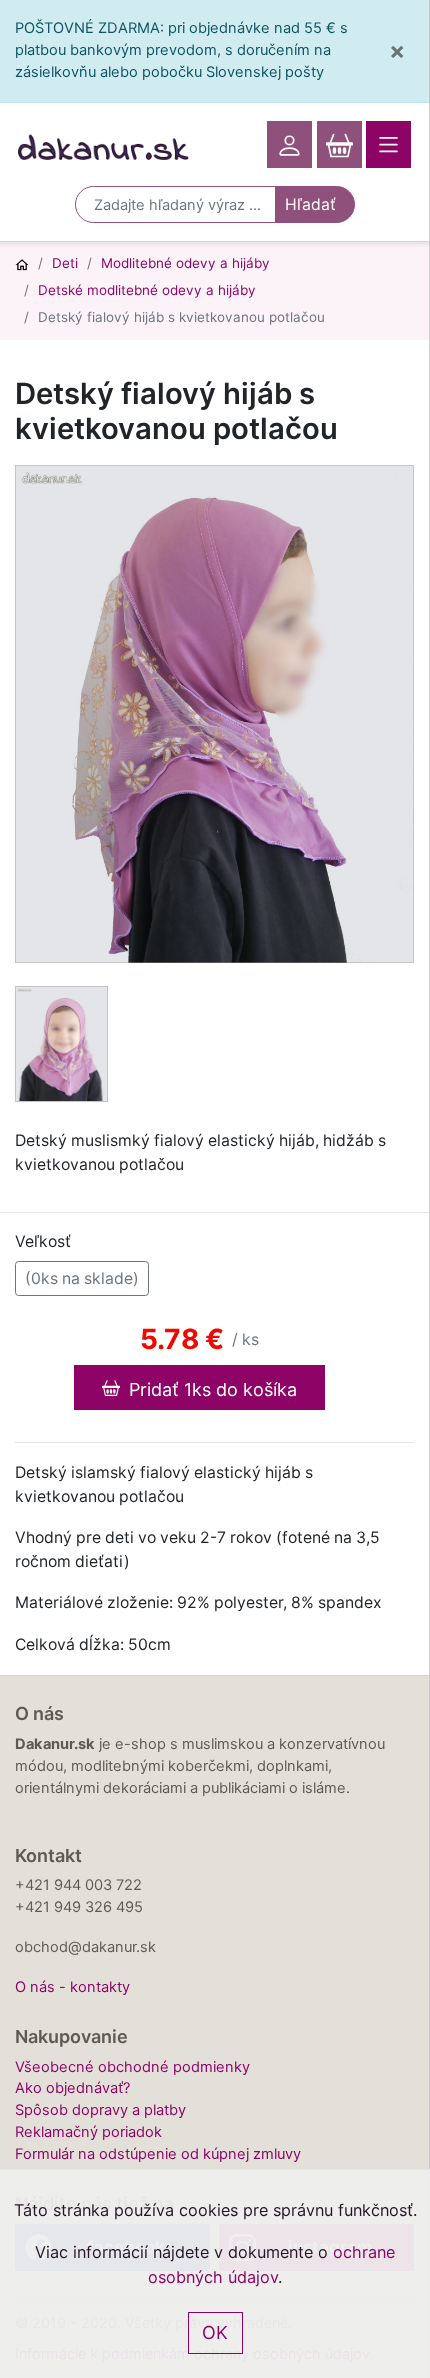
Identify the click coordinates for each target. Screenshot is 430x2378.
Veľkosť (43, 1241)
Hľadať (310, 204)
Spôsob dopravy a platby (100, 2110)
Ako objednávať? (72, 2088)
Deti (65, 263)
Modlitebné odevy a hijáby (185, 263)
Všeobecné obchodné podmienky (132, 2067)
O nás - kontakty (72, 1987)
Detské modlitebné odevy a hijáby (147, 290)
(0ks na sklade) (82, 1278)
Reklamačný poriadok (88, 2132)
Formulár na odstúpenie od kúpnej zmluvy (158, 2154)
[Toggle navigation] (388, 144)
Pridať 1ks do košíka (210, 1389)
